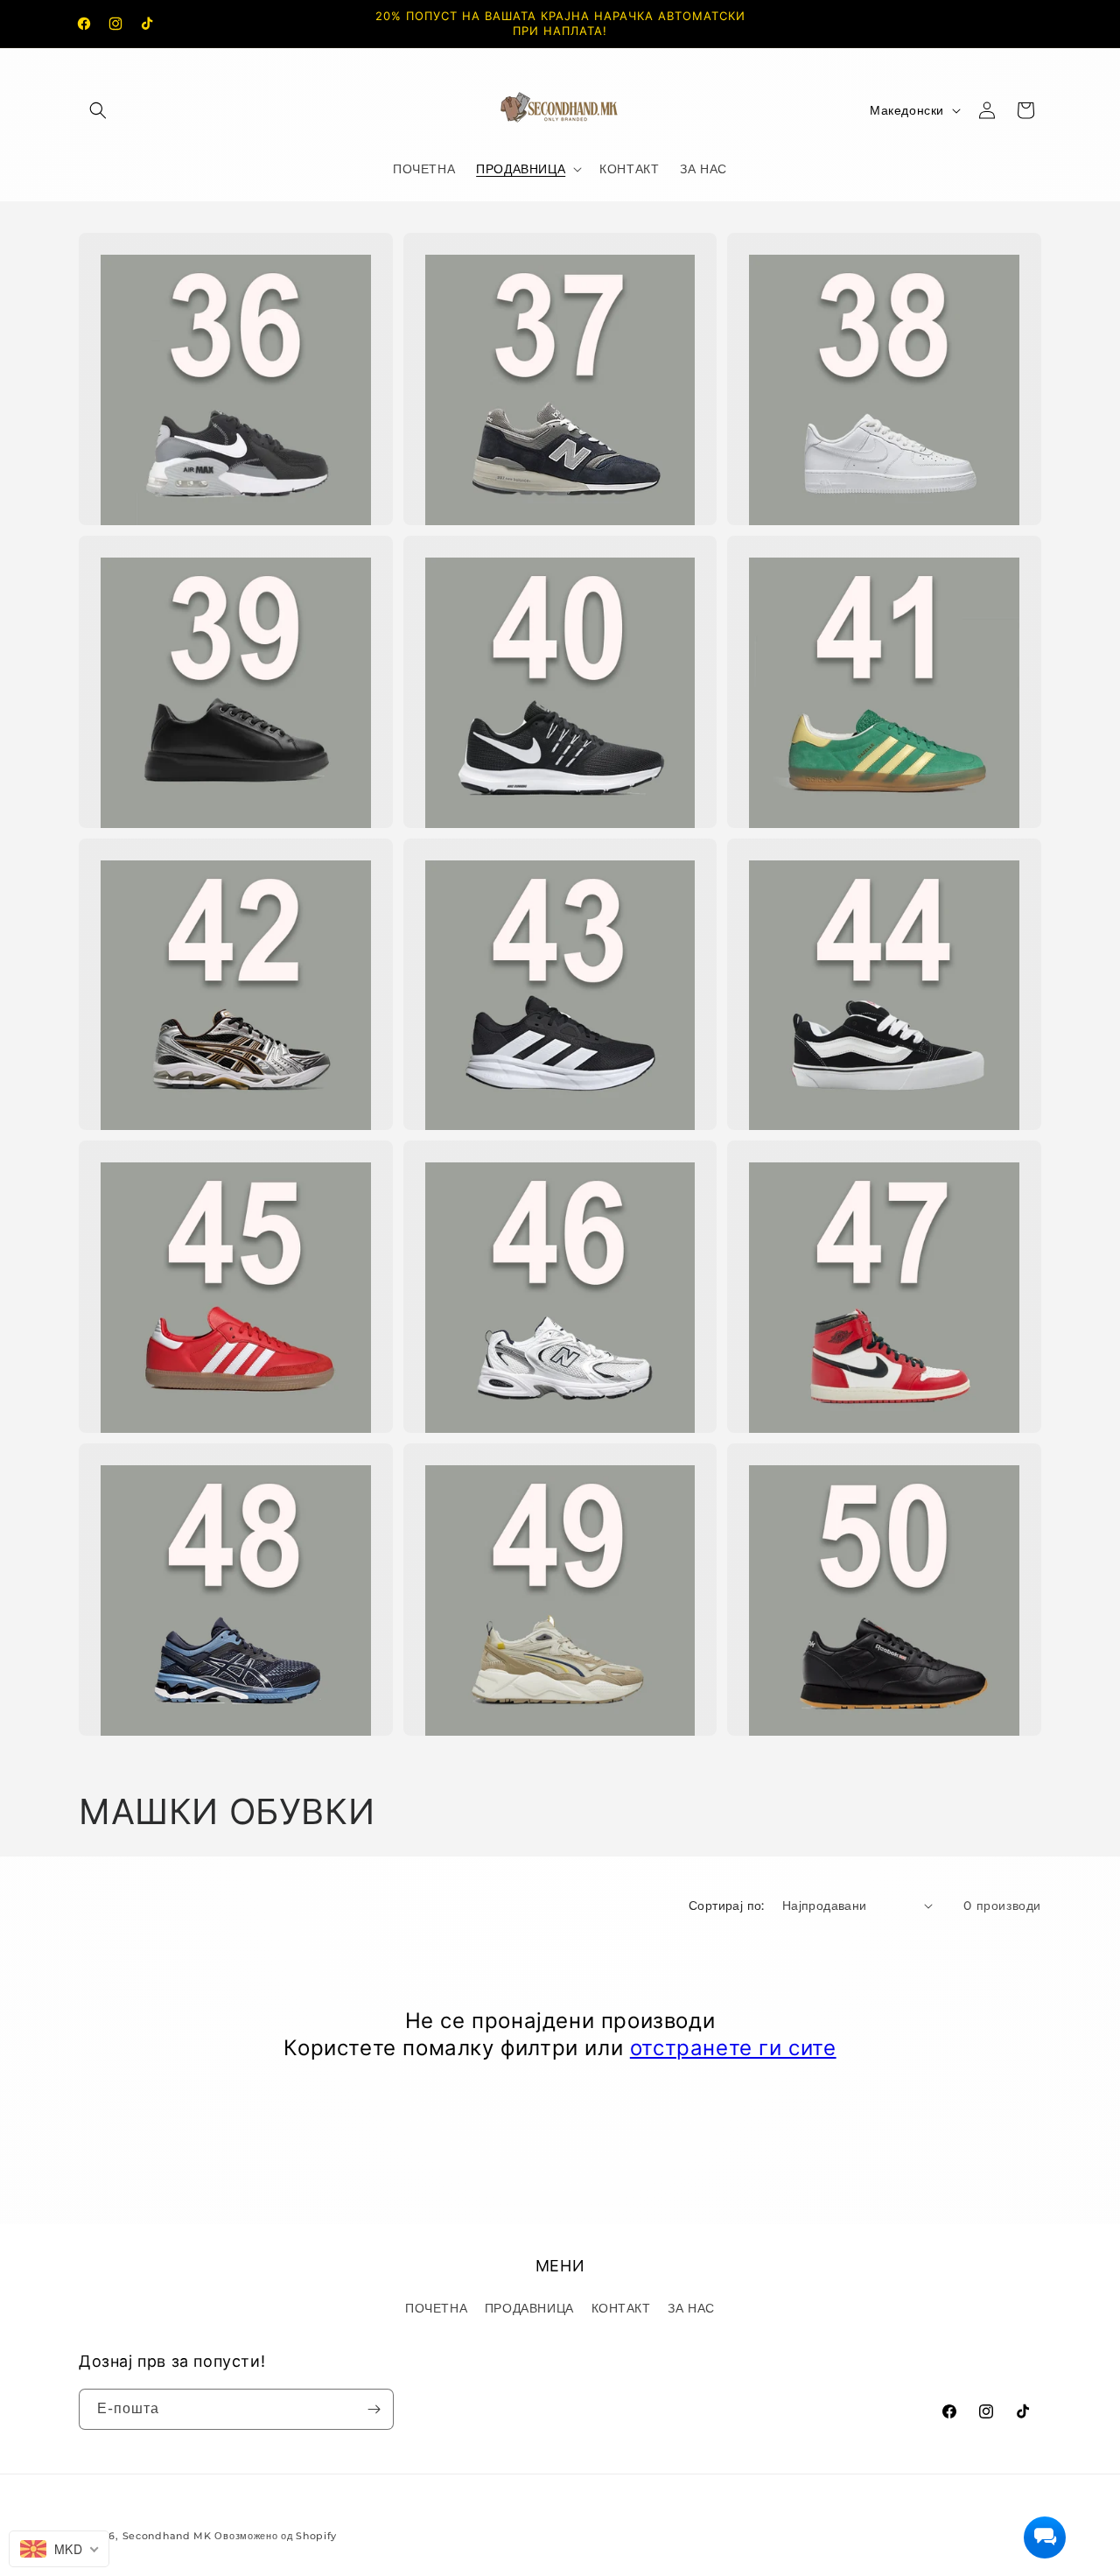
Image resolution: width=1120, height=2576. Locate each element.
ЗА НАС (691, 2308)
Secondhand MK (167, 2536)
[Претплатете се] (374, 2409)
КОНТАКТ (621, 2308)
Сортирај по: (727, 1906)
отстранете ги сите (733, 2048)
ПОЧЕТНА (436, 2308)
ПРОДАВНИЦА (529, 2308)
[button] (98, 110)
